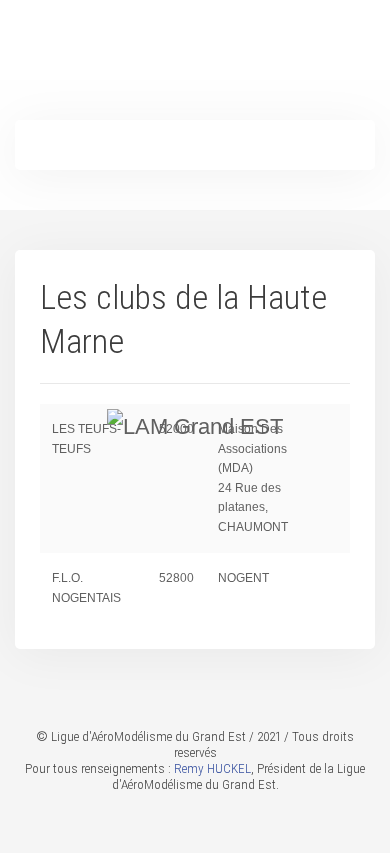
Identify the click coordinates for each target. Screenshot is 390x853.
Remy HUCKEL (212, 768)
